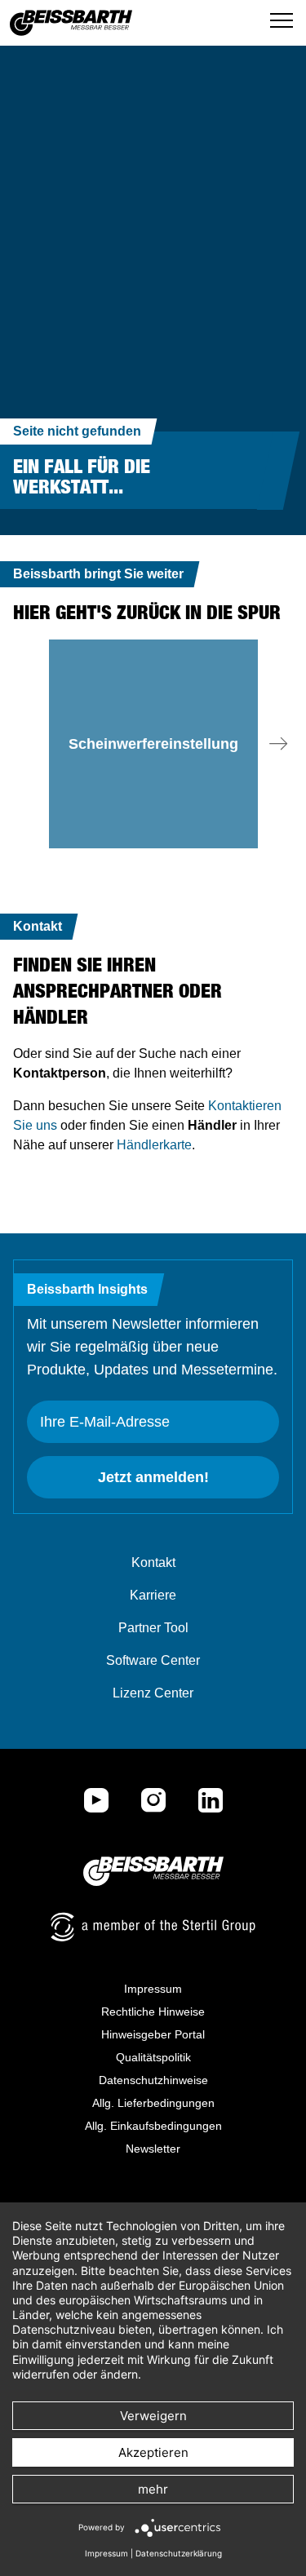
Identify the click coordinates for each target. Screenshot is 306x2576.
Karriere (153, 1595)
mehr (153, 2489)
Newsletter (153, 2149)
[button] (278, 744)
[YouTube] (96, 1800)
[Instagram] (153, 1800)
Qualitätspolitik (153, 2057)
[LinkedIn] (211, 1800)
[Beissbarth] (153, 1871)
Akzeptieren (153, 2452)
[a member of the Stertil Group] (153, 1927)
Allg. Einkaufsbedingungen (153, 2126)
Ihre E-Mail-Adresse (105, 1422)
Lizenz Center (153, 1693)
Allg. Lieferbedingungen (153, 2103)
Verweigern (153, 2416)
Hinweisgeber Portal (153, 2034)
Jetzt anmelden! (153, 1477)
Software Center (153, 1660)
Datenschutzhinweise (153, 2080)
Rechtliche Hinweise (153, 2012)
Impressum (153, 1989)
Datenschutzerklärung (179, 2553)
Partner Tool (153, 1628)
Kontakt (153, 1562)
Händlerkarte (154, 1145)
